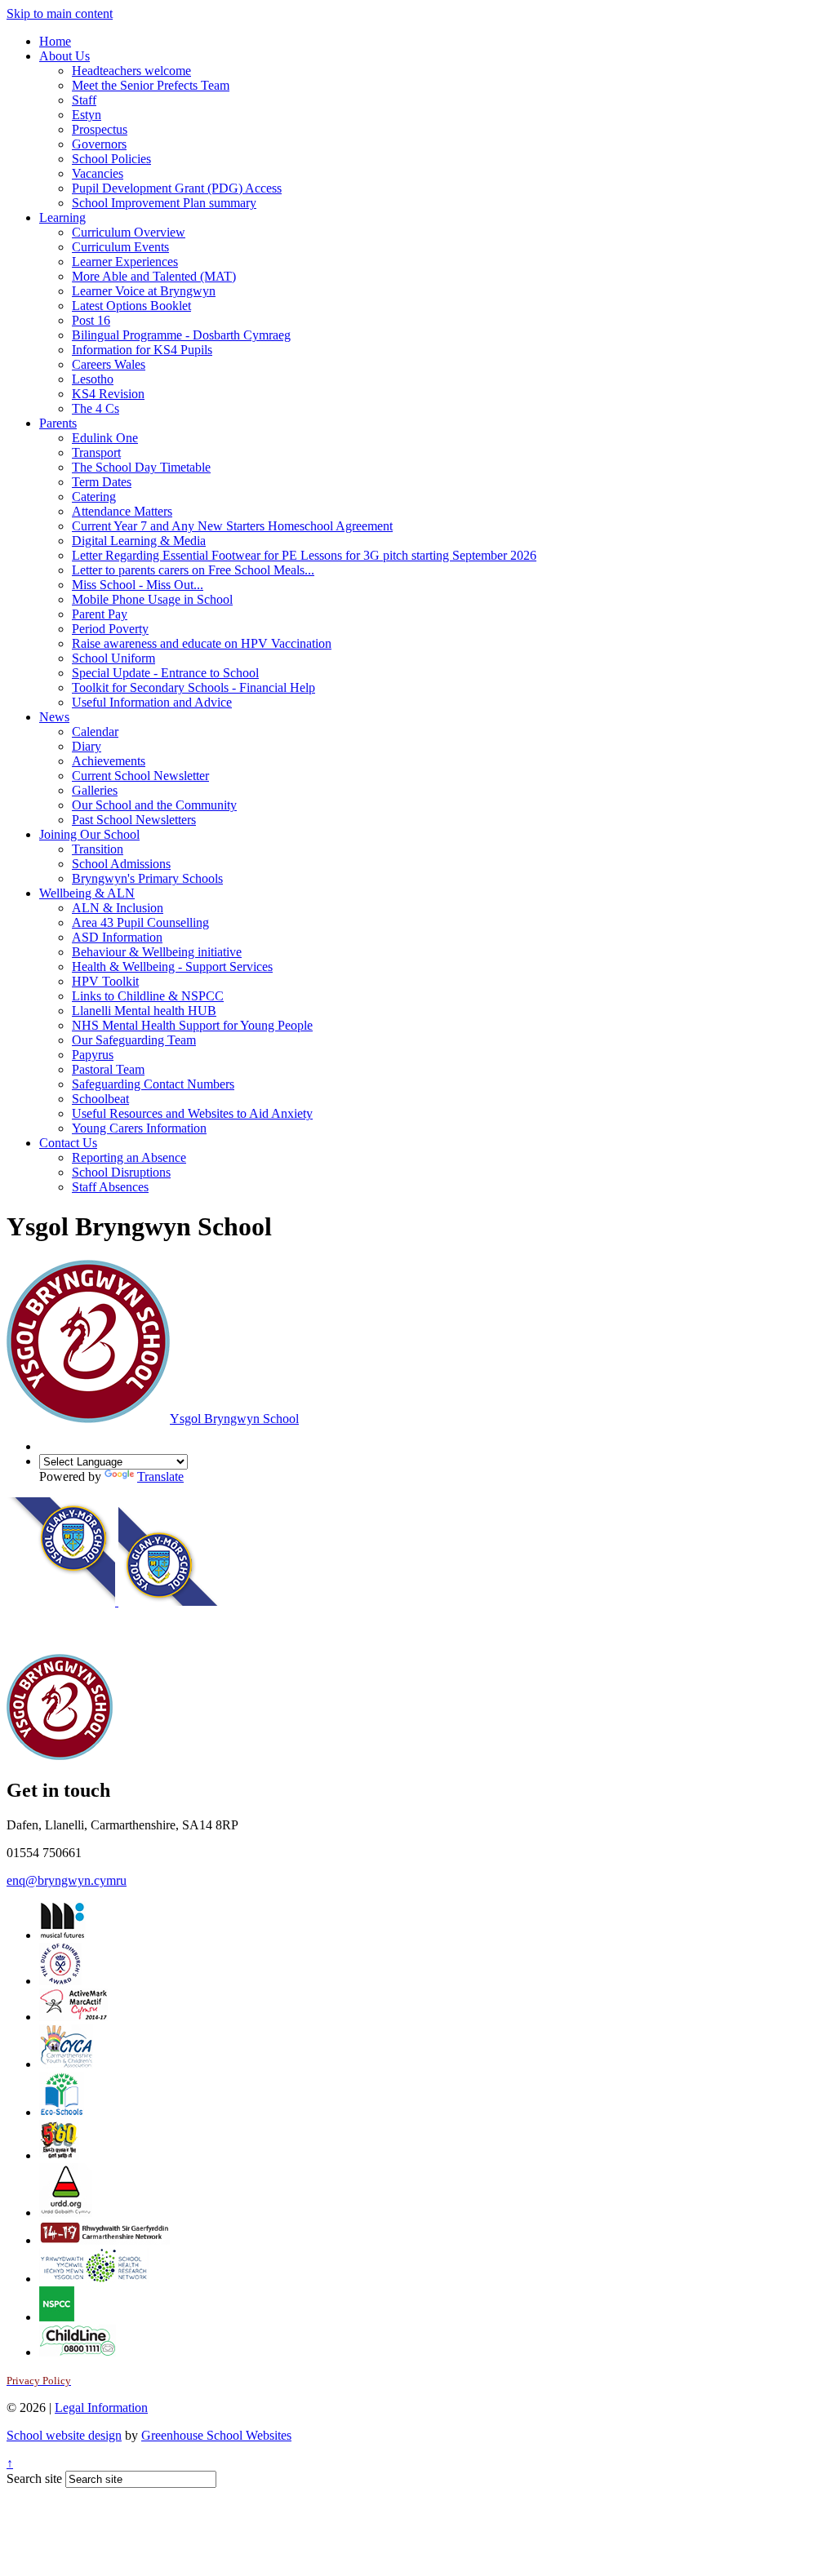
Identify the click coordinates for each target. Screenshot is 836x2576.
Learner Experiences (125, 262)
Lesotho (93, 379)
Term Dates (102, 482)
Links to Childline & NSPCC (148, 996)
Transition (98, 849)
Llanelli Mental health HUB (144, 1011)
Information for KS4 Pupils (142, 350)
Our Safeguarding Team (134, 1040)
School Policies (111, 159)
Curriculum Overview (129, 232)
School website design (64, 2435)
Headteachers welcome (131, 71)
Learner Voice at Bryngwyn (144, 291)
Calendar (95, 732)
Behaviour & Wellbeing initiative (157, 952)
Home (55, 41)
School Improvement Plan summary (164, 203)
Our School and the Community (154, 805)
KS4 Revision (108, 394)
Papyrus (93, 1055)
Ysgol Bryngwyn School (234, 1419)
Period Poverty (110, 629)
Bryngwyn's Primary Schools (147, 878)
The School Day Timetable (141, 467)
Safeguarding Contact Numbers (153, 1084)
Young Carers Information (139, 1128)
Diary (87, 746)
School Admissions (121, 864)
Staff (84, 100)
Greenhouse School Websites (216, 2435)
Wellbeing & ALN (87, 893)
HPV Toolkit (105, 981)
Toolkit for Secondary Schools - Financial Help (193, 687)
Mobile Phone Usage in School (152, 599)
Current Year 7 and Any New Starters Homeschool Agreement (232, 526)
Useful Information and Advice (152, 702)
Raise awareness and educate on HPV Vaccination (202, 643)
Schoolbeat (100, 1099)
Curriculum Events (120, 247)
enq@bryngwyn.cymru (67, 1880)
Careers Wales (109, 364)
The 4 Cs (96, 408)
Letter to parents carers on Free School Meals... (193, 570)
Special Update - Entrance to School (165, 673)
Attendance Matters (122, 511)
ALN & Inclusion (118, 908)
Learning (62, 217)
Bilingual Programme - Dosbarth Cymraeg (181, 335)
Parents (58, 423)
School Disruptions (121, 1172)
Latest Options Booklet (131, 306)
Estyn (87, 115)
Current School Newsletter (140, 776)
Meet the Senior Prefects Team (151, 85)
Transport (96, 452)
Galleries (95, 790)
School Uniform (113, 658)
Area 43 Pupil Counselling (140, 922)
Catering (94, 497)
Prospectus (100, 129)
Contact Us (68, 1143)
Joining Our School (89, 834)
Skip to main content (60, 13)
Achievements (109, 761)
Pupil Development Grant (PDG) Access (177, 188)
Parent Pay (100, 614)
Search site (34, 2478)
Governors (99, 144)
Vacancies (98, 173)
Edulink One (105, 438)
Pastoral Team (108, 1069)
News (54, 717)
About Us (64, 56)
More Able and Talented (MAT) (154, 276)
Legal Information (101, 2408)
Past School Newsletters (134, 820)
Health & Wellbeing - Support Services (172, 967)
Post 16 (91, 320)
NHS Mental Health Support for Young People (192, 1025)
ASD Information (117, 937)
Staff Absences (110, 1187)
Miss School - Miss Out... (138, 585)
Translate (160, 1476)
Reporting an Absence (129, 1157)
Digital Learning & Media (139, 541)
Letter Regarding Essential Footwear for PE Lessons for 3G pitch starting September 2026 (304, 555)
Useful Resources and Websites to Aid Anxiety (192, 1113)
